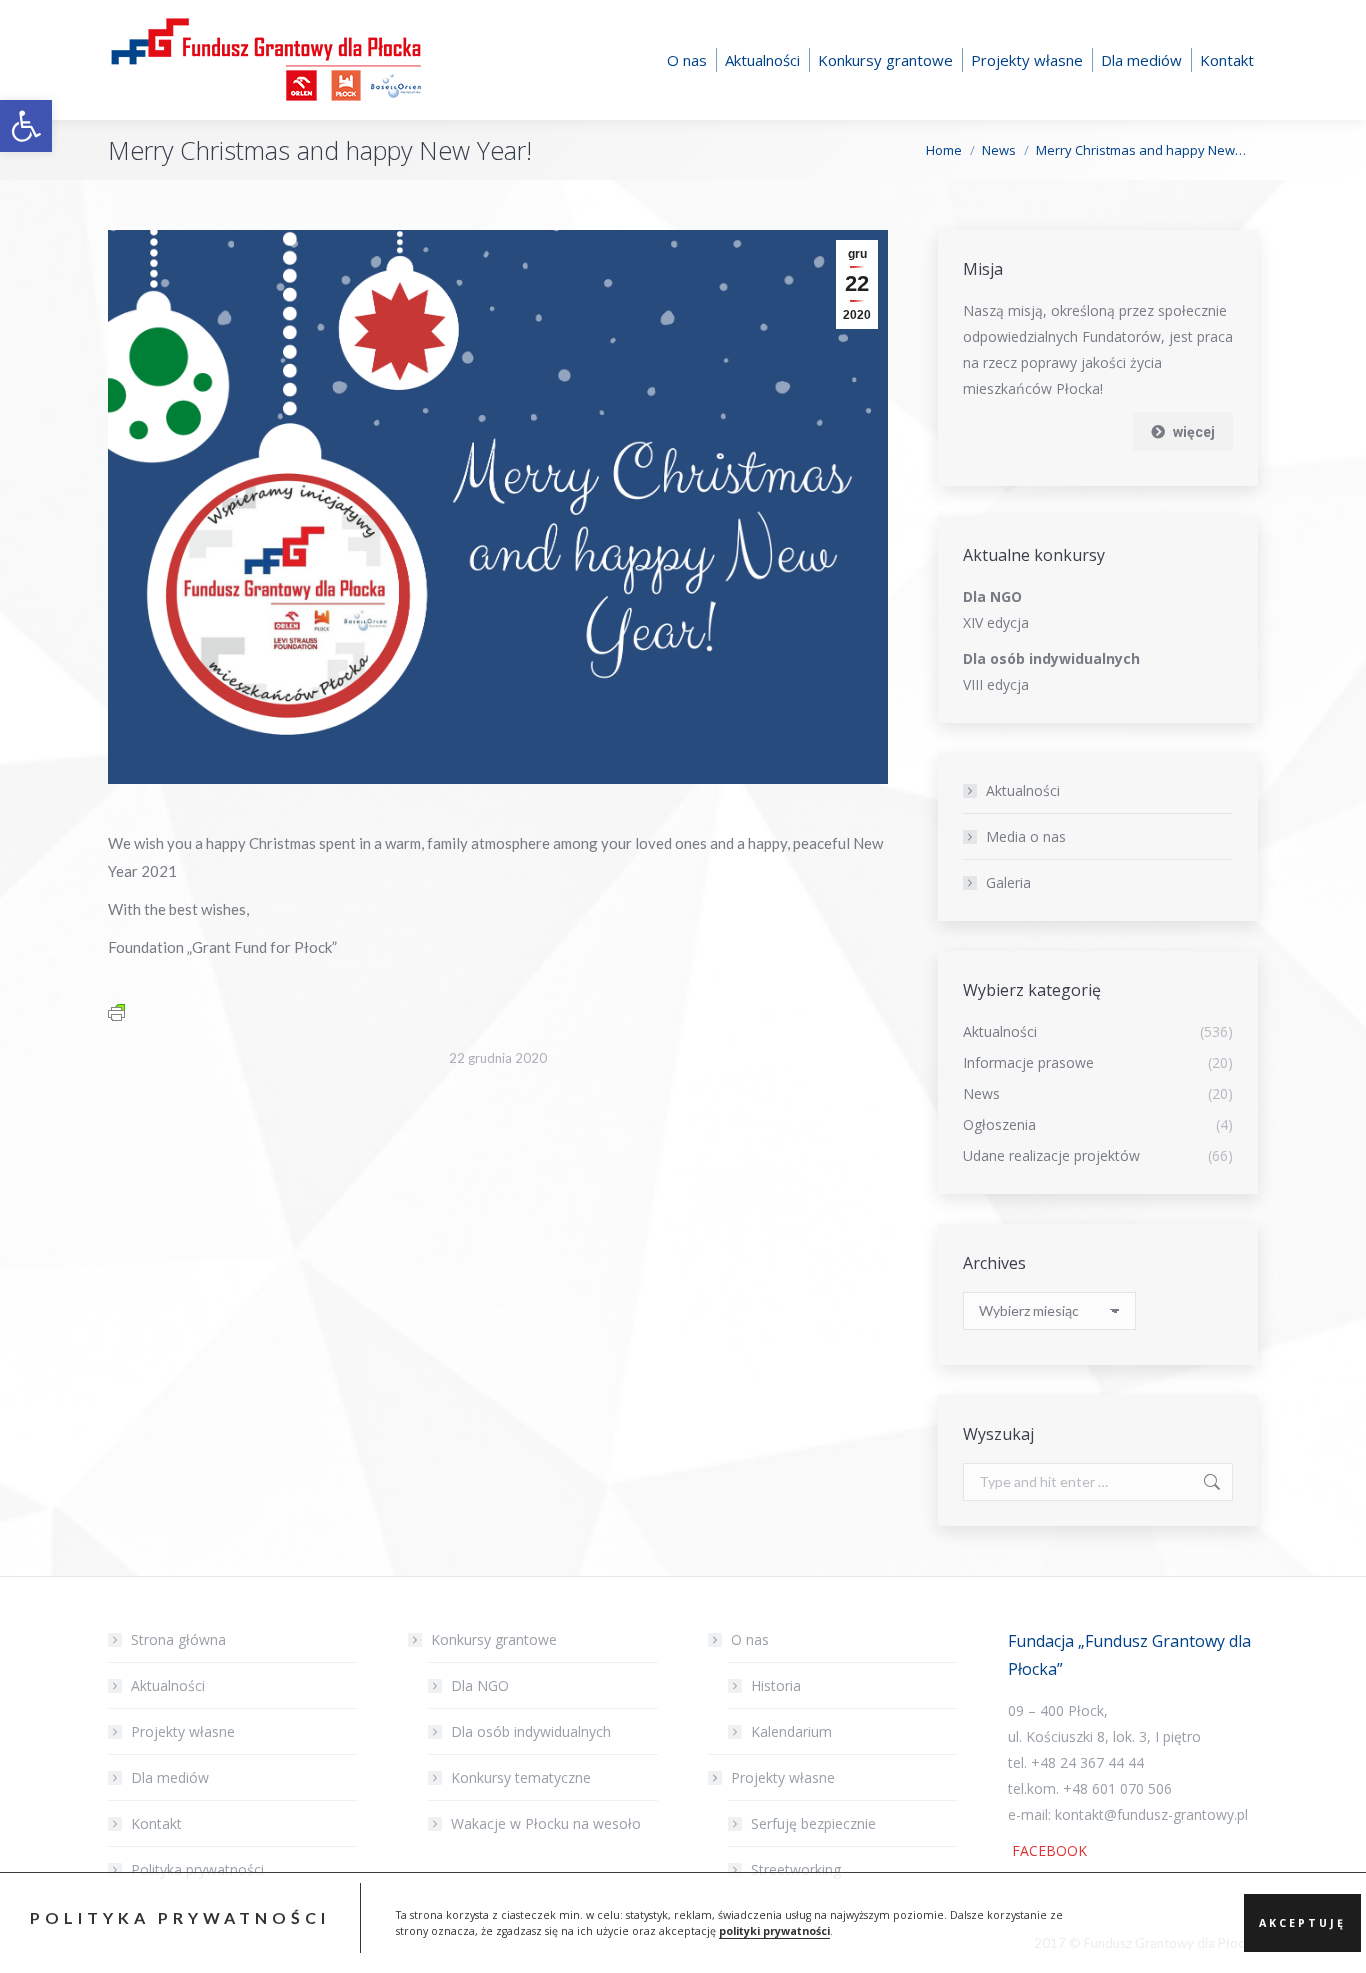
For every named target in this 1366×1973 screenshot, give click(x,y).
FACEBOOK (1047, 1850)
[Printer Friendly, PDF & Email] (116, 1011)
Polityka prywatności (197, 1869)
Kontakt (156, 1823)
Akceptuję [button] (1302, 1923)
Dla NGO (480, 1685)
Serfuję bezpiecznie (813, 1823)
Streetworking (796, 1869)
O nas (750, 1639)
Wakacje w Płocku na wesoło (546, 1823)
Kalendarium (791, 1731)
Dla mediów (170, 1777)
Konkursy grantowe (494, 1639)
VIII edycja (996, 684)
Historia (776, 1685)
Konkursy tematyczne (521, 1777)
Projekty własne (183, 1731)
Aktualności (1023, 790)
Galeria (1008, 882)
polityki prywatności (774, 1931)
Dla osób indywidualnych (531, 1731)
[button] (26, 126)
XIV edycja (996, 622)
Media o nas (1026, 836)
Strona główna (178, 1639)
